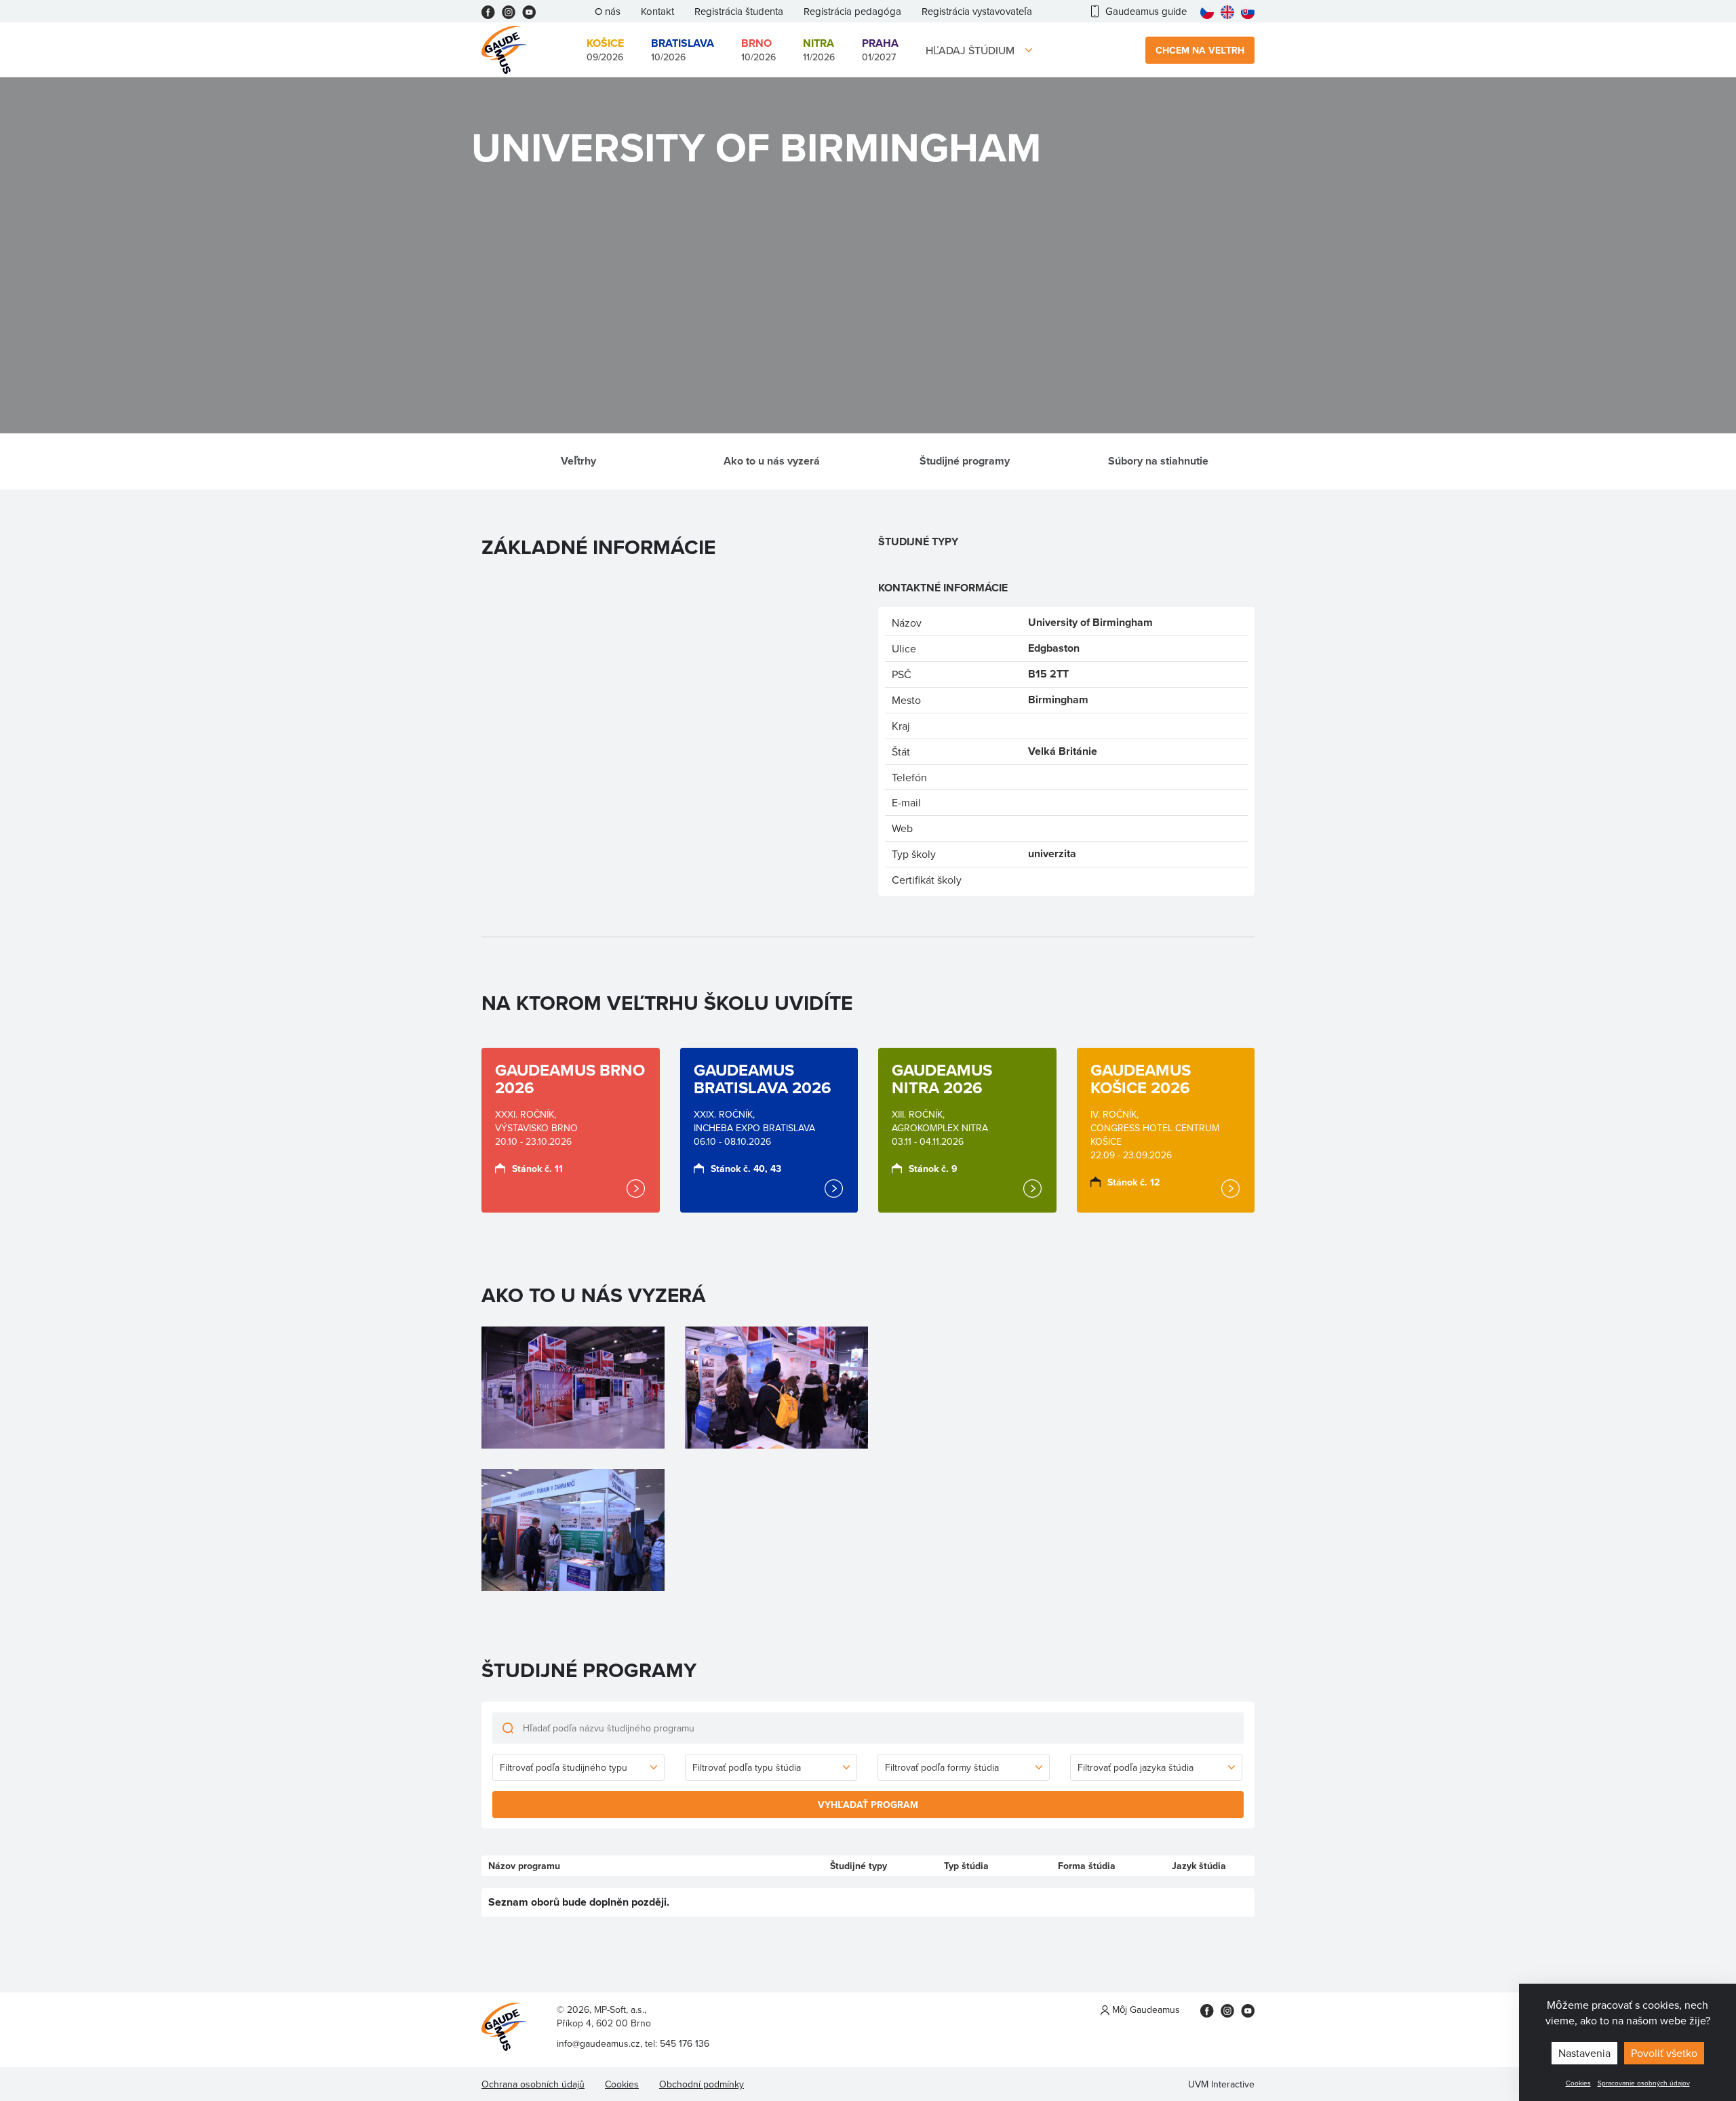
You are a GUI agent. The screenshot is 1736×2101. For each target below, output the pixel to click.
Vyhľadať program (868, 1805)
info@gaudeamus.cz (598, 2043)
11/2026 (819, 50)
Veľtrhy (578, 461)
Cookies (1578, 2083)
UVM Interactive (1221, 2084)
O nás (608, 11)
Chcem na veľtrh (1200, 50)
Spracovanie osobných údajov (1644, 2083)
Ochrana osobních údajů (533, 2084)
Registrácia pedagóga (852, 11)
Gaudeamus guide (1146, 11)
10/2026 (683, 50)
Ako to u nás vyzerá (772, 461)
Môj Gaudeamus (1145, 2009)
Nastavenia (1584, 2053)
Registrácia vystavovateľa (977, 11)
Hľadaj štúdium (970, 50)
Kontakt (657, 11)
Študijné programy (965, 461)
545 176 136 (685, 2043)
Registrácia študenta (739, 11)
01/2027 (880, 50)
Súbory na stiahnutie (1158, 461)
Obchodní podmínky (702, 2084)
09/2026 (605, 50)
